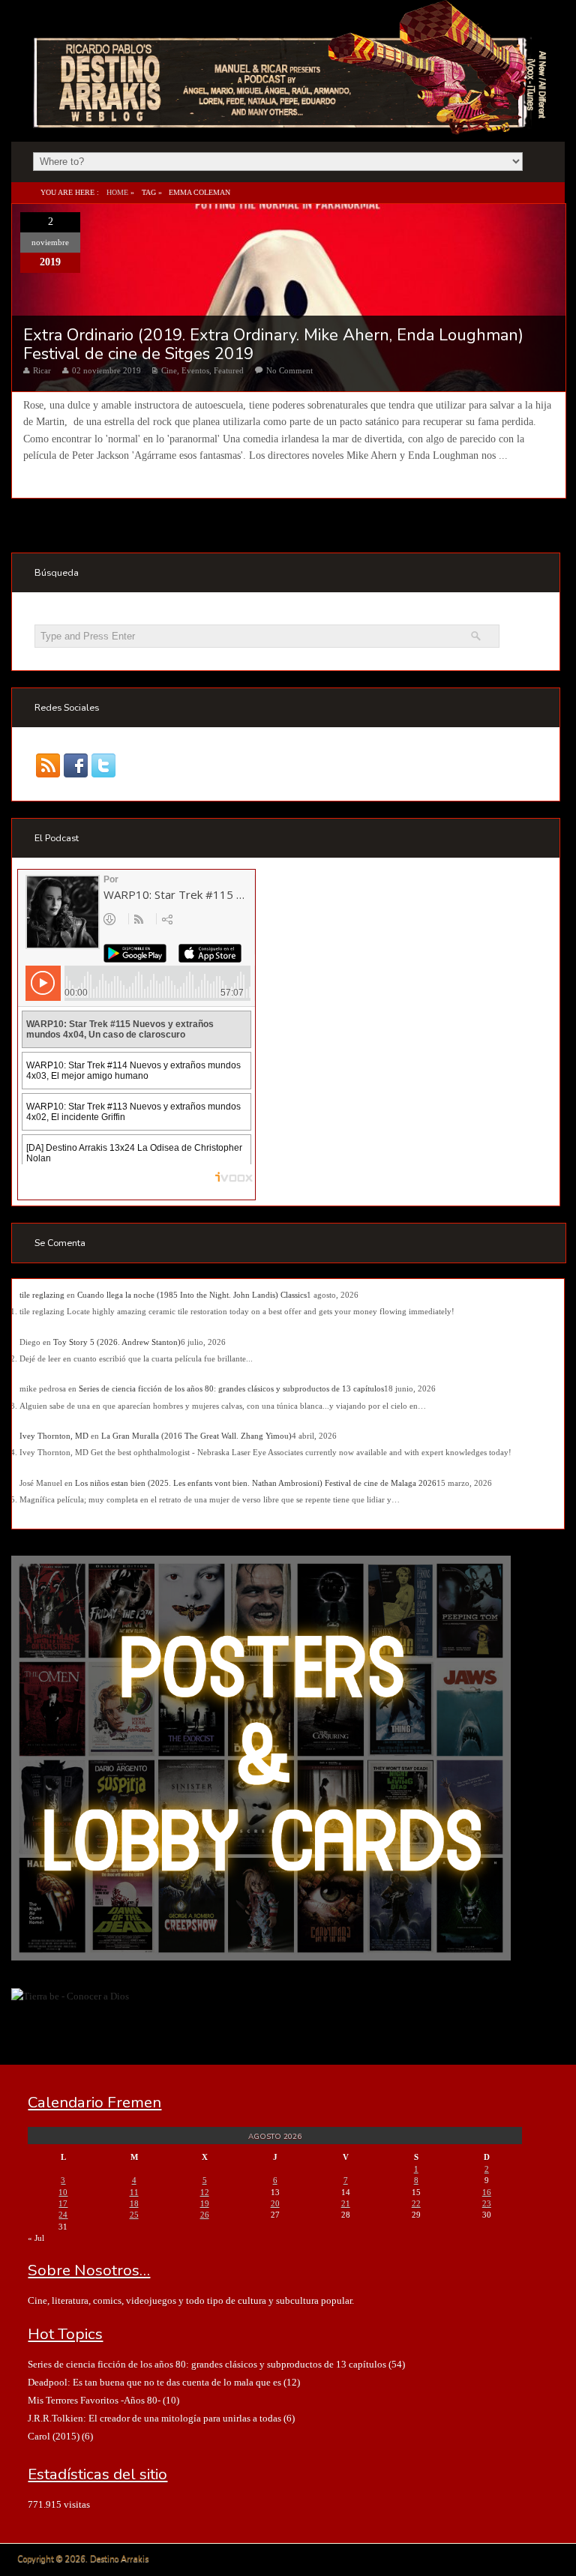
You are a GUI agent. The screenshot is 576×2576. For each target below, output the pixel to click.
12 (205, 2192)
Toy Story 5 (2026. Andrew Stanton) (117, 1342)
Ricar (42, 370)
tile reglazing (42, 1295)
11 (134, 2192)
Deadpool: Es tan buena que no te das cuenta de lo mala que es (154, 2382)
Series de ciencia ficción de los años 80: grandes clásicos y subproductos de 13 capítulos (231, 1388)
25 (134, 2215)
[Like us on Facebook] (76, 766)
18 (134, 2203)
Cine (169, 370)
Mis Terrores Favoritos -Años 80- (94, 2400)
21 (346, 2203)
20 (275, 2203)
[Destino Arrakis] (291, 119)
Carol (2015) (54, 2436)
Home (117, 192)
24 (63, 2215)
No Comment (289, 370)
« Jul (36, 2238)
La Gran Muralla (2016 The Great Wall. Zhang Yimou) (196, 1436)
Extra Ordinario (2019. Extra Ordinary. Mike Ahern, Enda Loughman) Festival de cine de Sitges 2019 (273, 344)
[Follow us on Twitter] (104, 766)
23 (487, 2203)
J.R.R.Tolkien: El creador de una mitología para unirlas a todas (154, 2418)
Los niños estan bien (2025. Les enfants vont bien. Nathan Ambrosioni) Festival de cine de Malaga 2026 (256, 1483)
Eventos (195, 370)
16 (487, 2192)
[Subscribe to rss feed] (48, 766)
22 (416, 2203)
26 (205, 2215)
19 (205, 2203)
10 (63, 2192)
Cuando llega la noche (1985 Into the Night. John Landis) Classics (192, 1295)
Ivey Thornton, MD (54, 1436)
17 (63, 2203)
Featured (229, 370)
